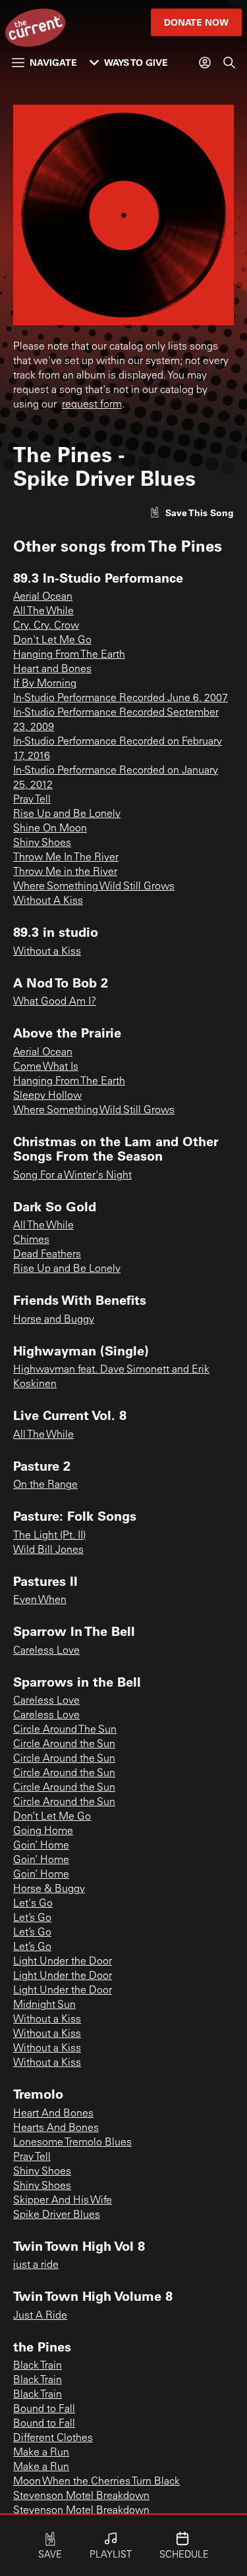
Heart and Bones (52, 670)
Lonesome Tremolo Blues (72, 2143)
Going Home (43, 1831)
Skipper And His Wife (63, 2201)
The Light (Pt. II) (49, 1536)
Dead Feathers (47, 1255)
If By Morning (45, 684)
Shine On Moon (50, 829)
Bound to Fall (44, 2409)
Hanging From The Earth (69, 655)
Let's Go (33, 1904)
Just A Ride (40, 2316)
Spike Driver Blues (57, 2215)
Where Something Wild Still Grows (94, 887)
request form (92, 405)
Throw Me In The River (66, 858)
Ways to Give (136, 62)
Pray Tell (32, 800)
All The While (43, 612)
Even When (40, 1600)
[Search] (229, 63)
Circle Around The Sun (65, 1730)
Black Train (38, 2366)
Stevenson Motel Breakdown (81, 2496)
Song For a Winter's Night (72, 1176)
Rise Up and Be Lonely (67, 814)
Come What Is (46, 1067)
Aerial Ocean (43, 597)
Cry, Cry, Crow (46, 626)
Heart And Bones (53, 2114)
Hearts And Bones (56, 2128)
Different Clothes (53, 2438)
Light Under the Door (63, 1962)
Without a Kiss (47, 952)
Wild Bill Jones (48, 1550)
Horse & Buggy (49, 1889)
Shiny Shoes (42, 843)
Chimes (31, 1240)
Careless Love (46, 1651)
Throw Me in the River (65, 872)
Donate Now (196, 22)
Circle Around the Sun (64, 1745)
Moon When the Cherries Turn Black (96, 2482)
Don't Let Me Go (52, 641)
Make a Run (41, 2453)
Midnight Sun (44, 2005)
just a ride (36, 2265)
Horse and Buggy (54, 1320)
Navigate (53, 62)
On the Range (45, 1485)
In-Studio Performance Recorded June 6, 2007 (121, 698)
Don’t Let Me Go (52, 1817)
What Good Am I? (55, 1002)
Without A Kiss (48, 901)
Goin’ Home (41, 1846)
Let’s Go (32, 1918)
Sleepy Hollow (47, 1096)
